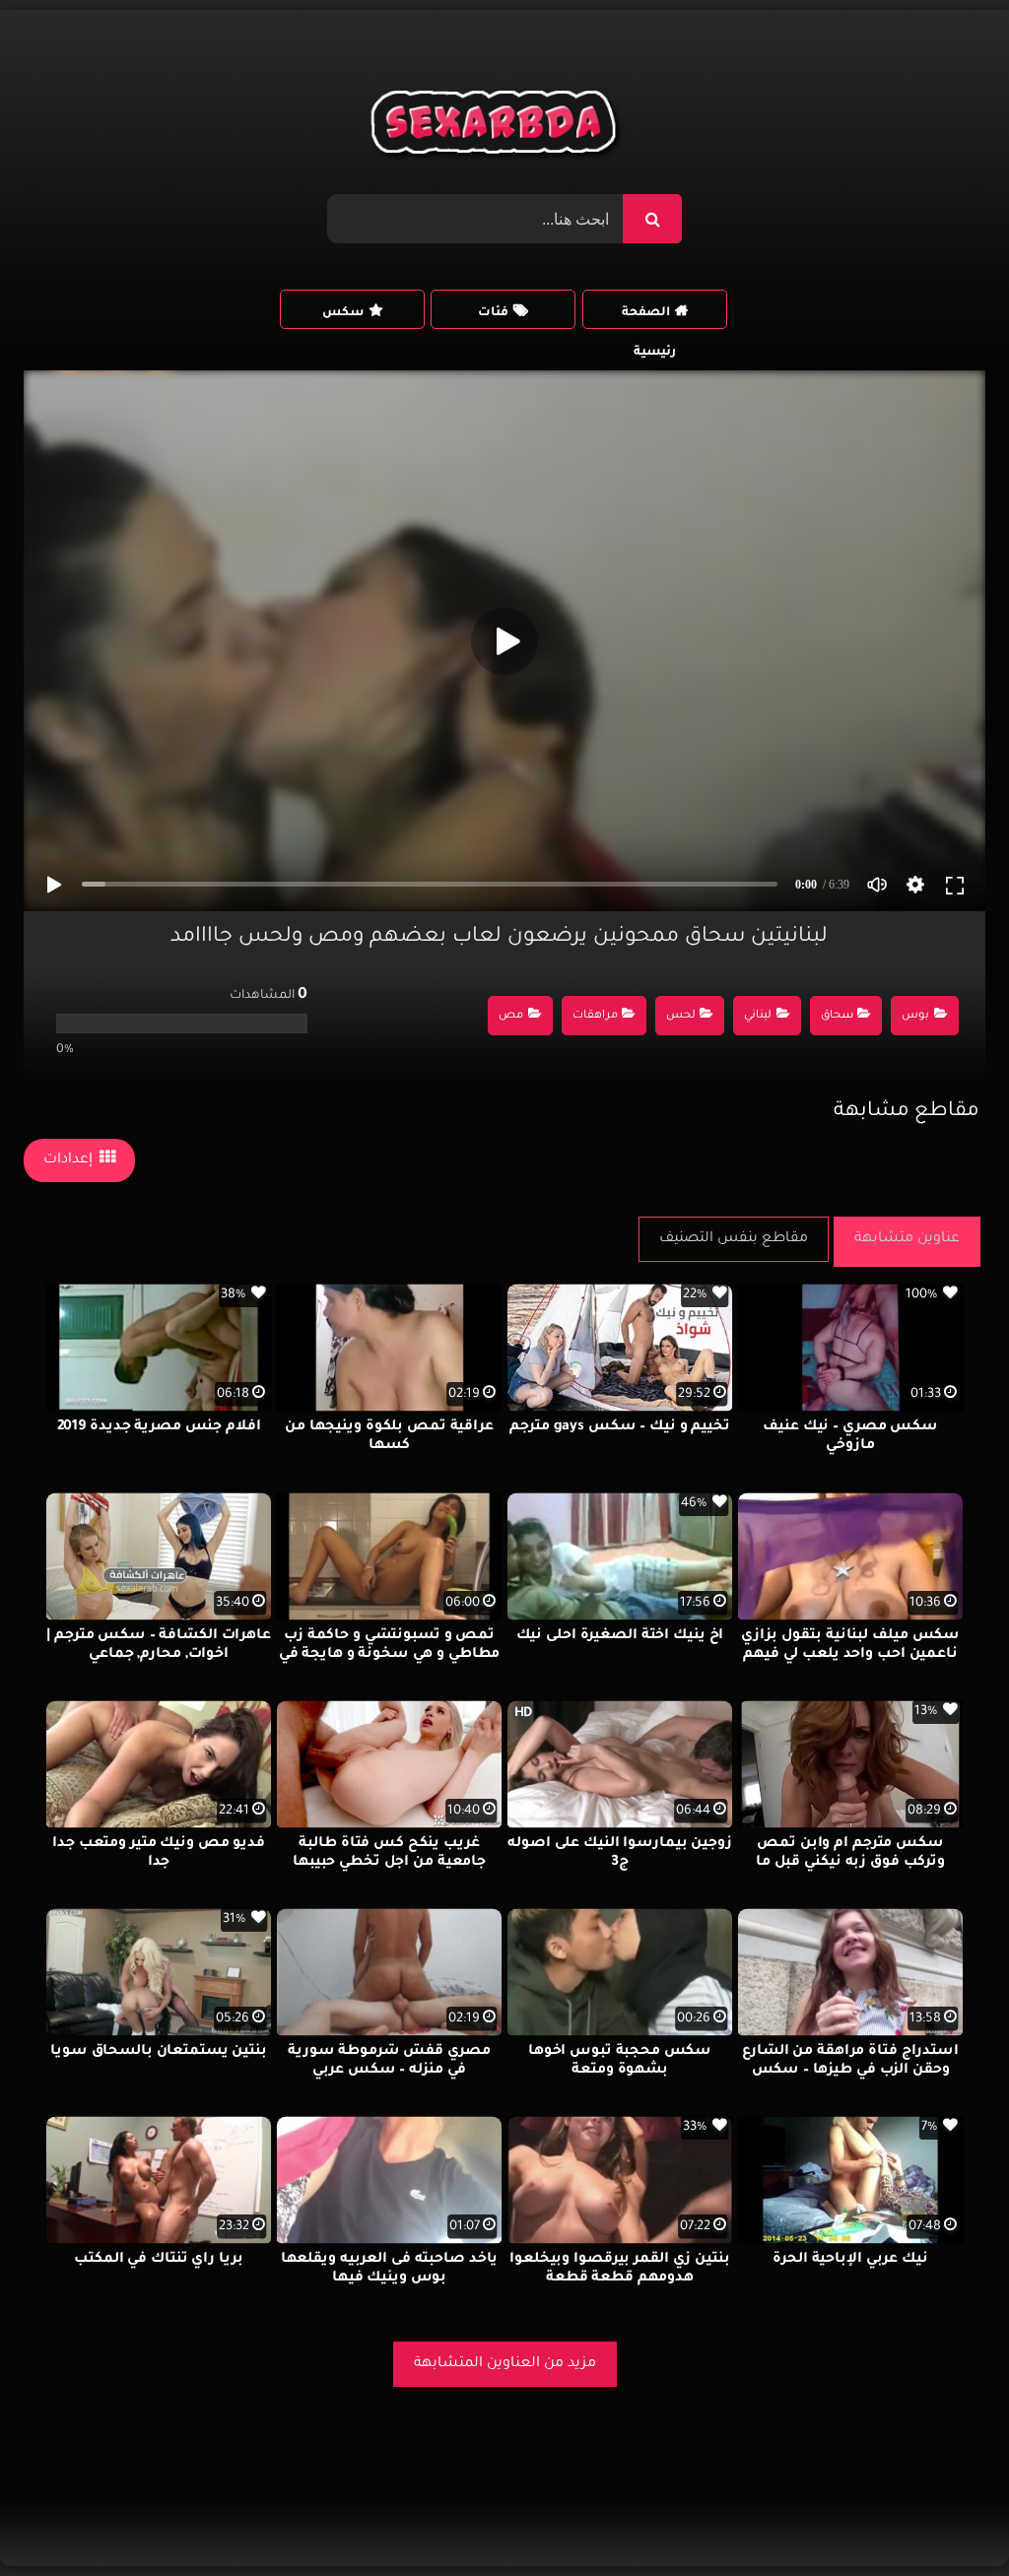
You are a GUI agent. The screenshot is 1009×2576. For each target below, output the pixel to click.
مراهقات (595, 1016)
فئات (493, 313)
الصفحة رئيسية (649, 318)
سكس (343, 313)
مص (511, 1016)
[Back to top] (946, 2517)
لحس (681, 1016)
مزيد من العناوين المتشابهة (505, 2364)
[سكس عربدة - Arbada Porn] (497, 127)
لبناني (758, 1016)
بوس (915, 1016)
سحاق (837, 1016)
